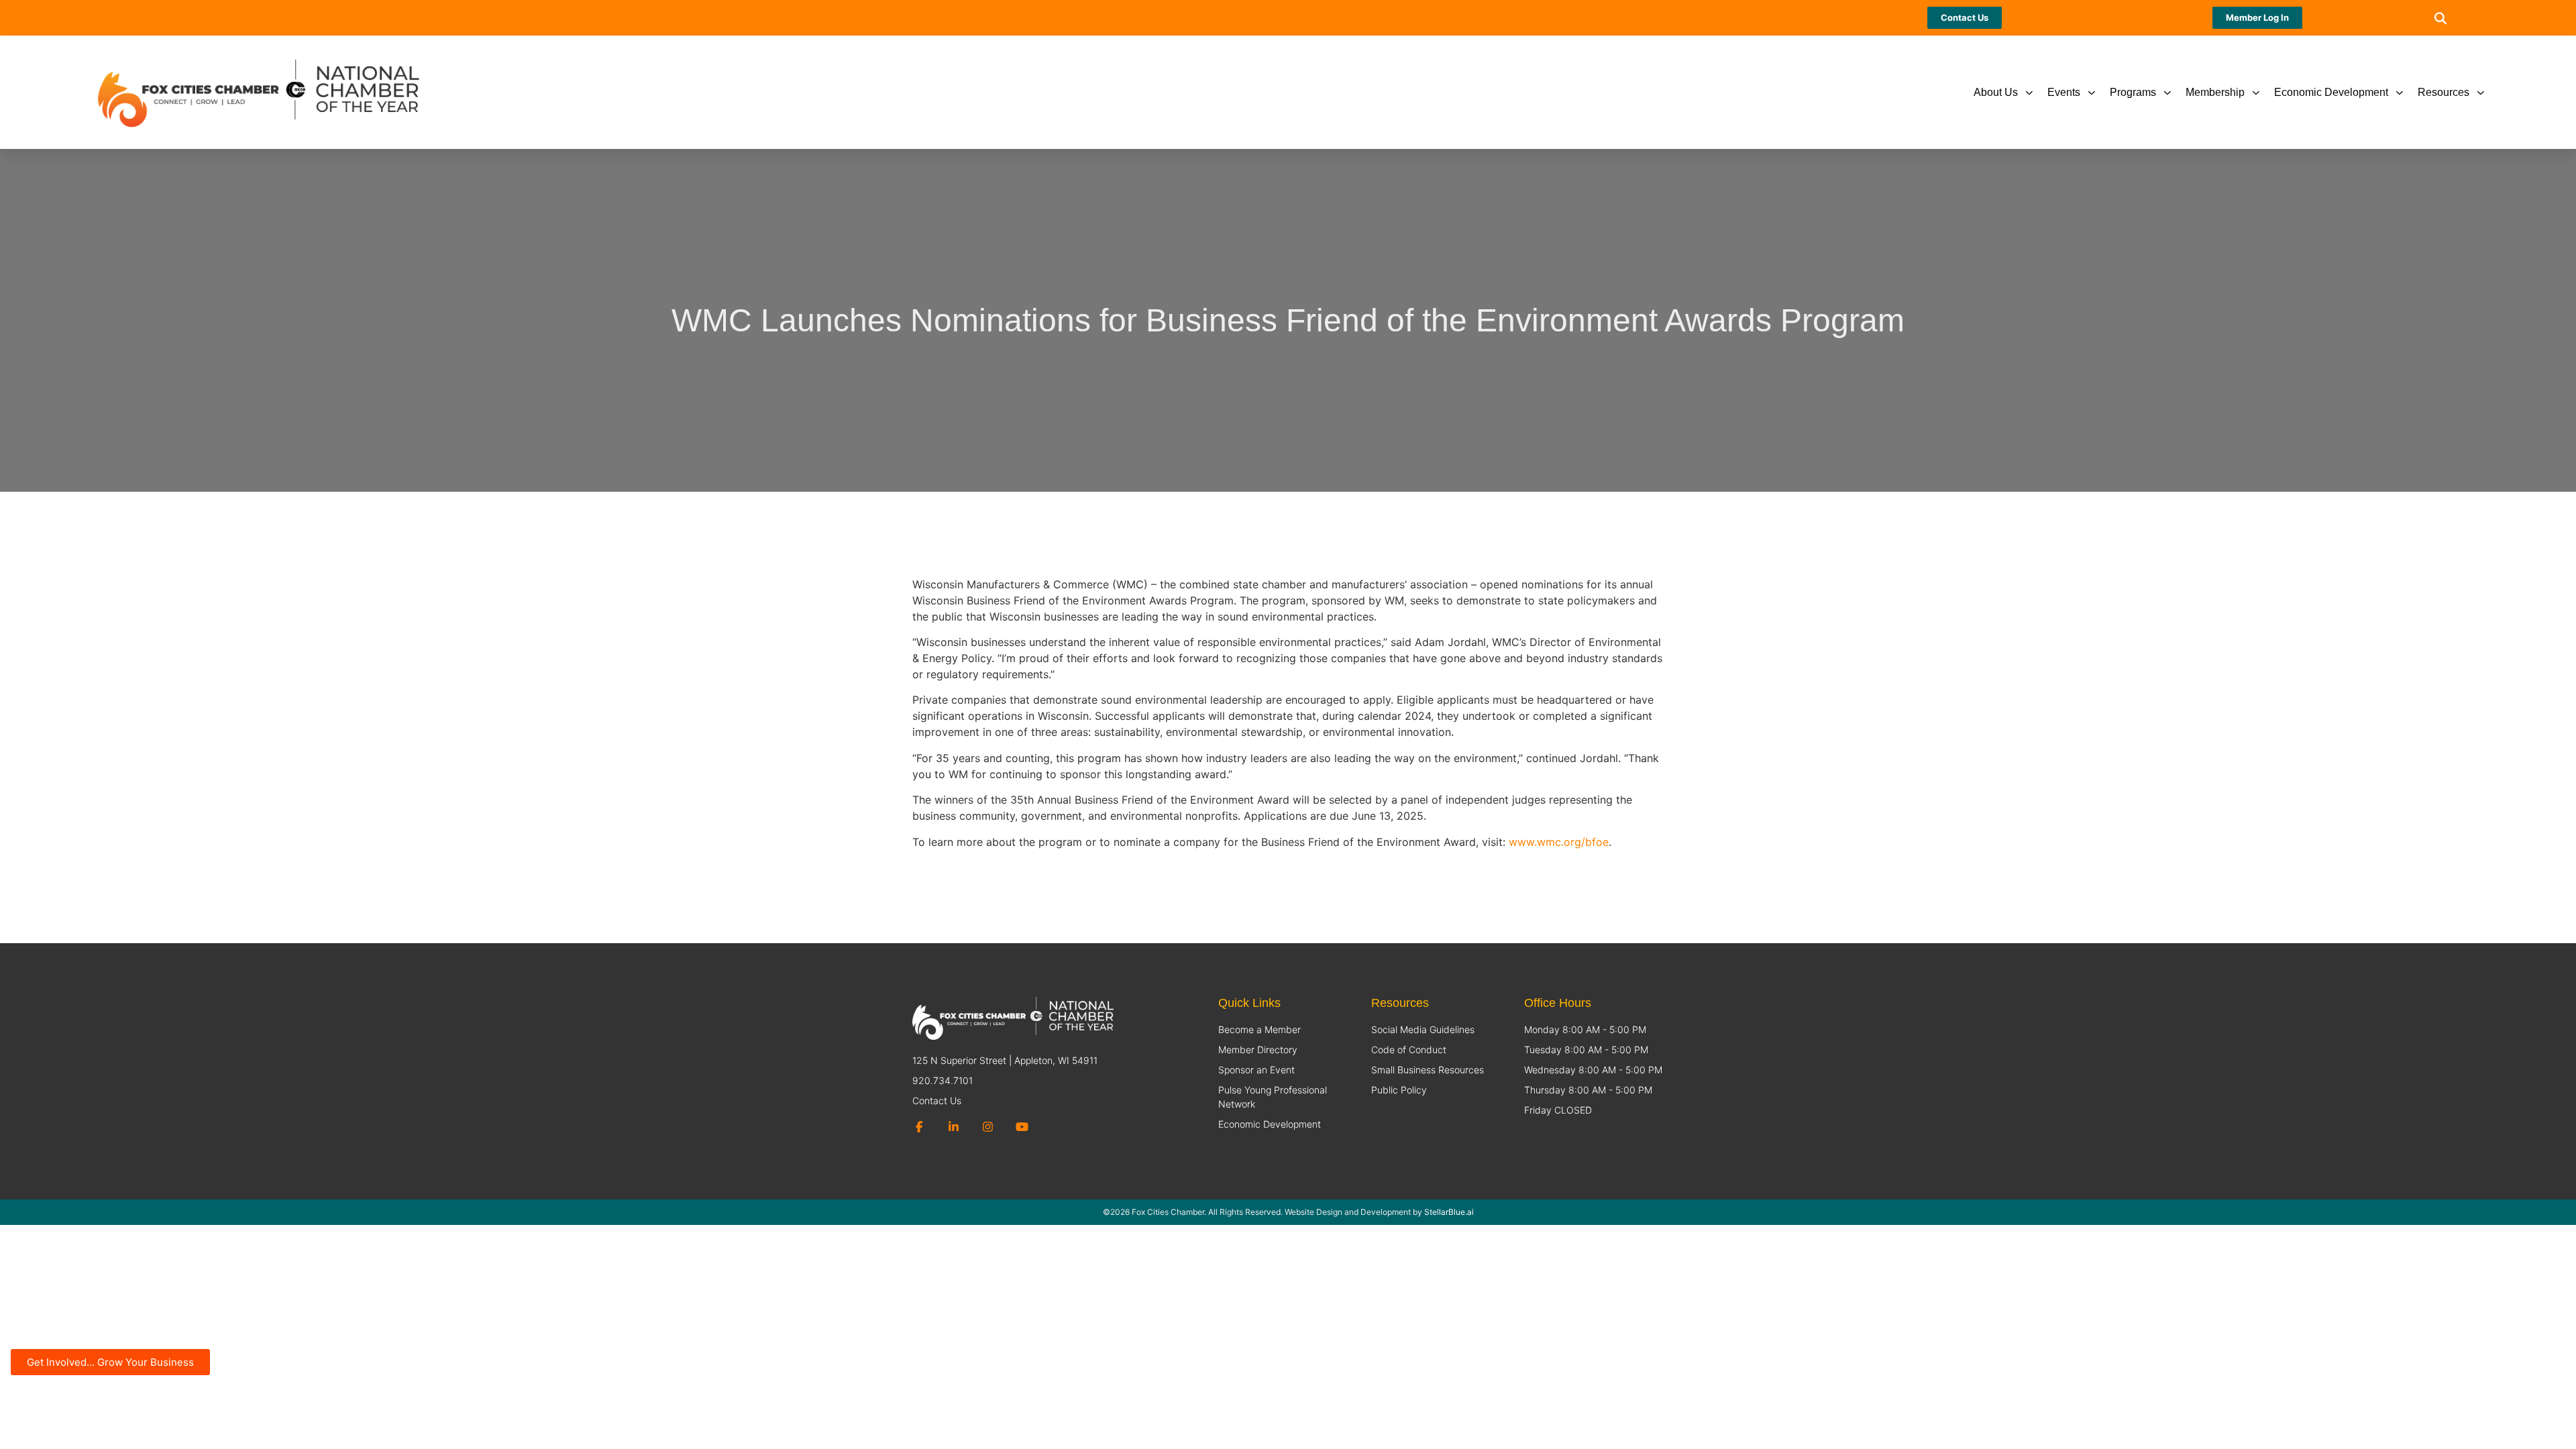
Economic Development (2331, 92)
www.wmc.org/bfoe (1559, 842)
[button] (2441, 18)
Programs (2133, 92)
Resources (2444, 92)
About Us (1996, 92)
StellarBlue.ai (1449, 1212)
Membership (2215, 92)
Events (2064, 92)
